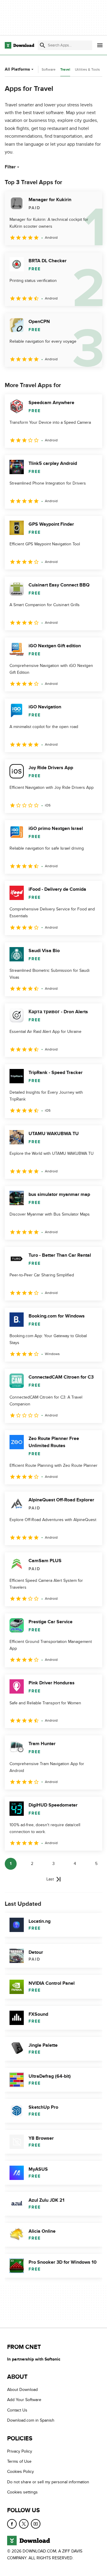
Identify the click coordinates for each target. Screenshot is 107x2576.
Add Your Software (24, 2400)
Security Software (42, 69)
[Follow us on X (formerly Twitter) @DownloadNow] (24, 2524)
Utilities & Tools (87, 69)
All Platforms (17, 69)
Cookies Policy (21, 2472)
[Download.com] (19, 45)
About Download (22, 2390)
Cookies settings (22, 2492)
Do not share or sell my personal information (48, 2482)
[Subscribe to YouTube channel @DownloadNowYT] (36, 2524)
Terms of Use (19, 2461)
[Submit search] (43, 45)
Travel (65, 70)
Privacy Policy (20, 2451)
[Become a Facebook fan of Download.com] (12, 2524)
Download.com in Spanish (31, 2420)
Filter (10, 167)
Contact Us (17, 2410)
